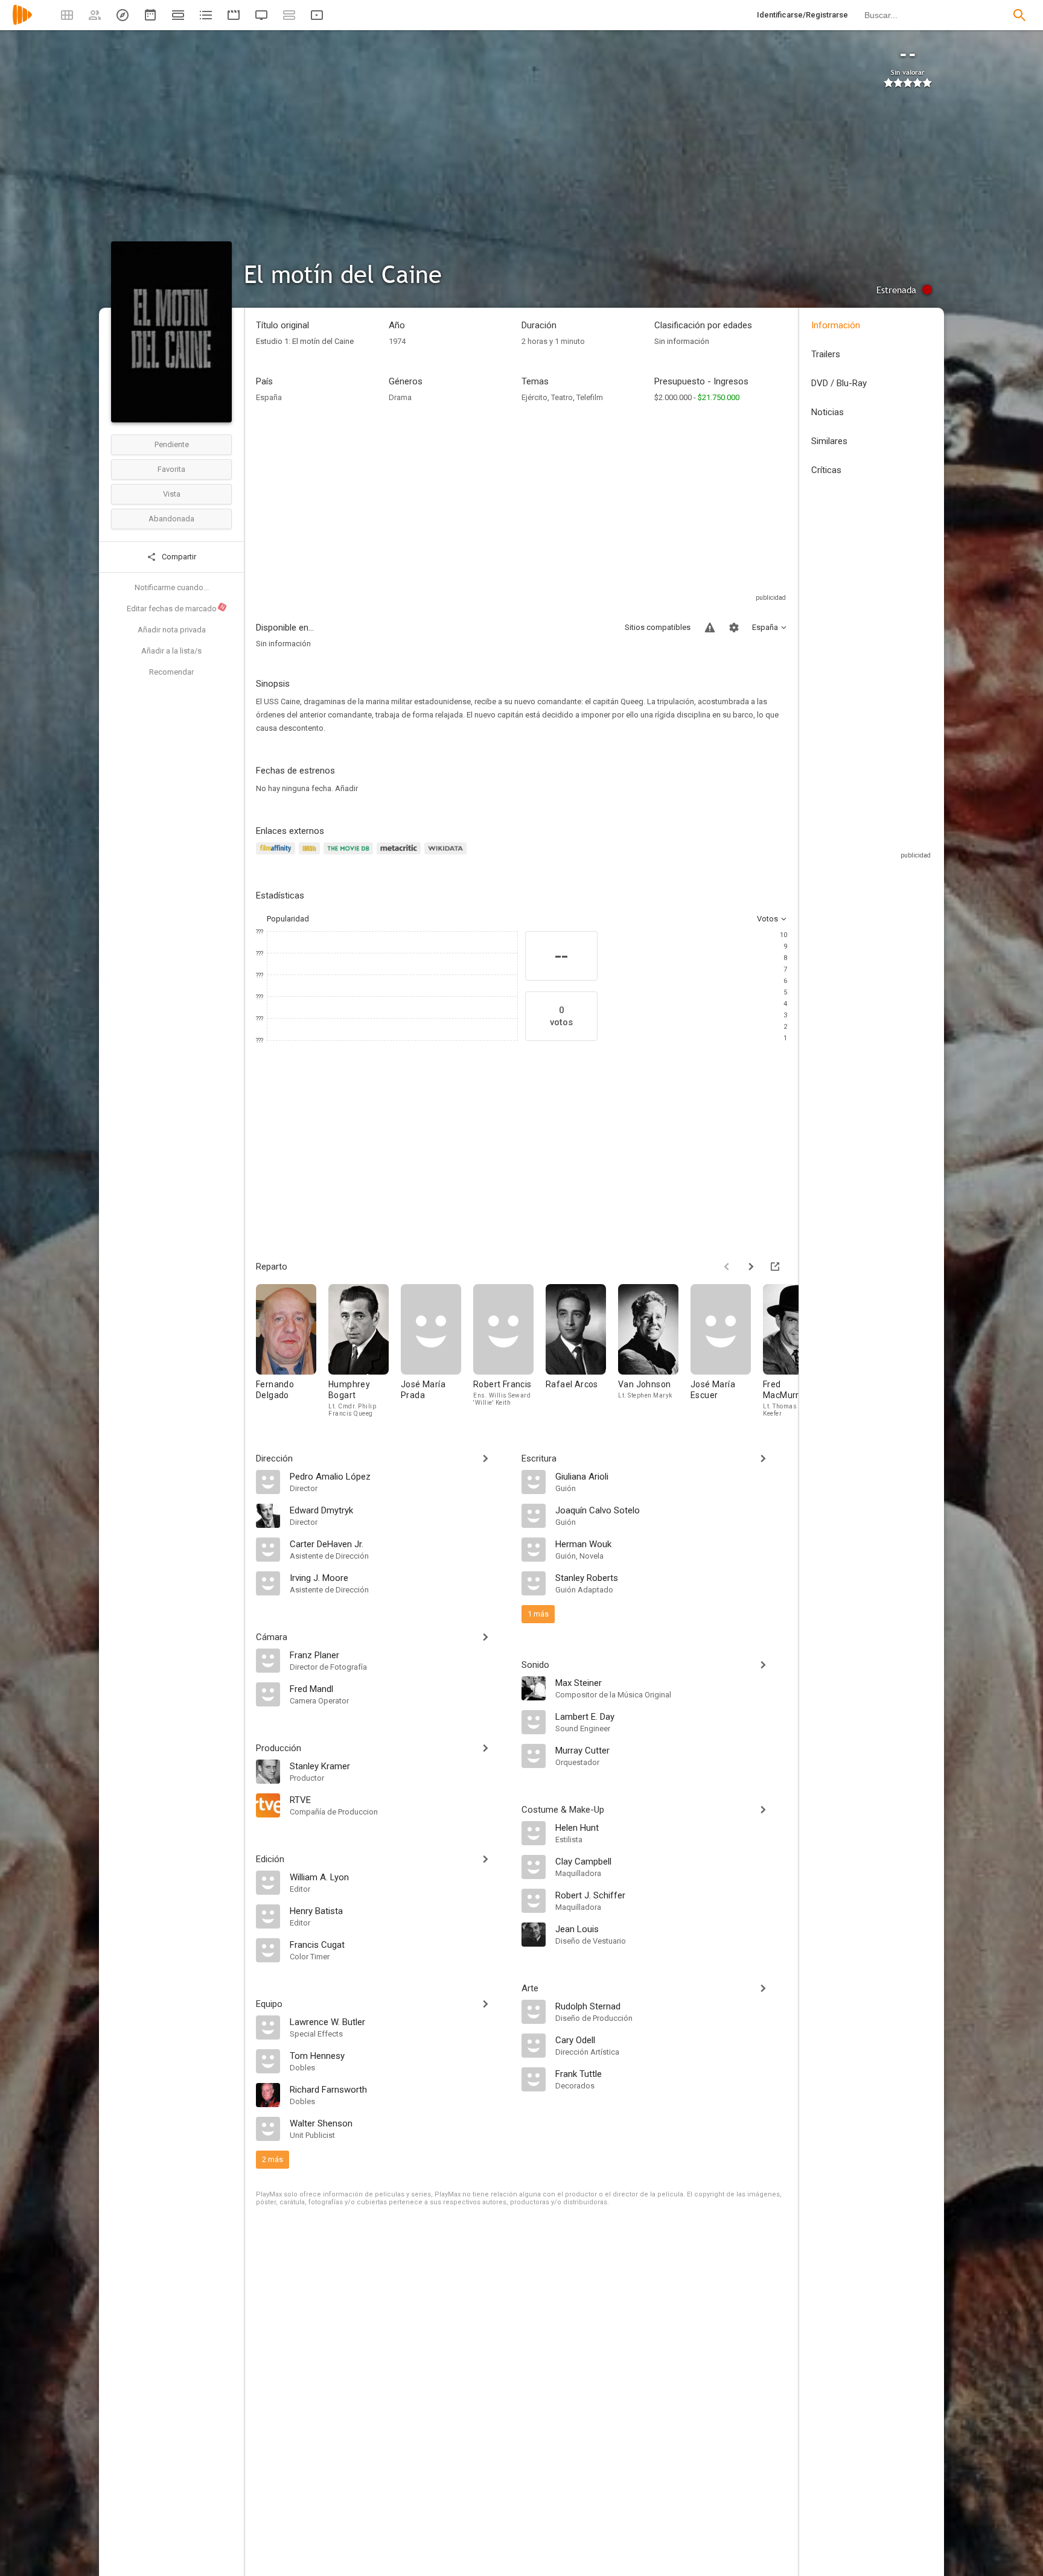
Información (836, 325)
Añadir (346, 788)
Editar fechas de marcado (176, 608)
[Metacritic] (400, 855)
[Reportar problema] (710, 628)
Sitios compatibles (658, 627)
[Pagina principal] (22, 23)
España (269, 397)
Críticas (826, 470)
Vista (172, 494)
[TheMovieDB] (350, 855)
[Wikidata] (447, 855)
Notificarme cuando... (172, 587)
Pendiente (172, 444)
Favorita (171, 469)
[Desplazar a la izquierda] (727, 1267)
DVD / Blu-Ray (839, 383)
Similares (829, 441)
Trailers (826, 354)
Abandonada (171, 519)
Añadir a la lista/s (171, 651)
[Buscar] (1019, 15)
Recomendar (171, 672)
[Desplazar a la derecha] (751, 1267)
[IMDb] (311, 855)
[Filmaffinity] (277, 855)
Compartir (178, 557)
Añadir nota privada (172, 630)
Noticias (828, 412)
